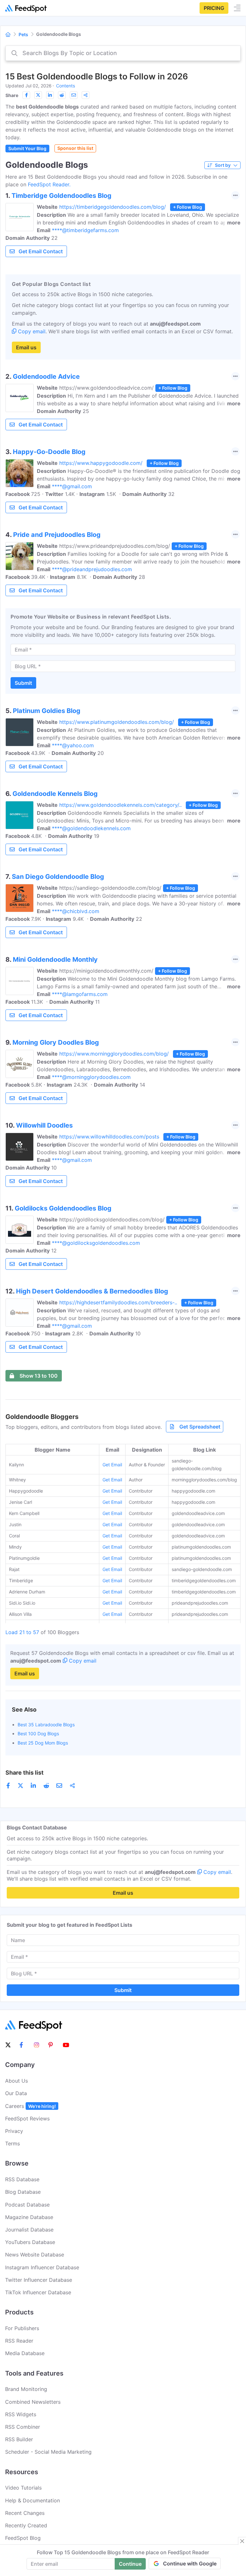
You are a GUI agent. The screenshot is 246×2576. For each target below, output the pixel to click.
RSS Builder (19, 2439)
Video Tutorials (23, 2488)
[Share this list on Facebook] (26, 95)
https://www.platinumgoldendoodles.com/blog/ (117, 722)
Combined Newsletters (33, 2402)
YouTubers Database (30, 2242)
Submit (23, 683)
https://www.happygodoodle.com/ (101, 463)
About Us (16, 2081)
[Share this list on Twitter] (38, 95)
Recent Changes (25, 2513)
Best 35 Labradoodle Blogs (46, 1725)
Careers (30, 2106)
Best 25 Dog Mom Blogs (43, 1743)
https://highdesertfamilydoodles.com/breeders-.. (118, 1302)
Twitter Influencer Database (39, 2280)
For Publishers (22, 2328)
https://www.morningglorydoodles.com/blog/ (114, 1054)
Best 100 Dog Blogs (38, 1734)
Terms (12, 2143)
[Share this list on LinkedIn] (50, 95)
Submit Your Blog (27, 148)
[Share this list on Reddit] (62, 95)
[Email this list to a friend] (74, 95)
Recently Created (26, 2525)
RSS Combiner (23, 2427)
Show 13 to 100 (39, 1376)
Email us (26, 347)
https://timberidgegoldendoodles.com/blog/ (113, 207)
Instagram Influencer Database (42, 2267)
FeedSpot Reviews (27, 2118)
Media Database (25, 2353)
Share (12, 95)
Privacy (14, 2131)
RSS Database (22, 2179)
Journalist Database (29, 2230)
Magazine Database (29, 2217)
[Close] (242, 2541)
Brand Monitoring (26, 2389)
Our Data (16, 2093)
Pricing (214, 8)
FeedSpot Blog (23, 2538)
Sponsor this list (75, 148)
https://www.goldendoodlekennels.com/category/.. (120, 805)
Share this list (25, 1773)
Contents (66, 86)
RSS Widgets (21, 2414)
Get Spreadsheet (200, 1427)
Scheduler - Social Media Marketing (48, 2452)
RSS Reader (19, 2341)
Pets (23, 34)
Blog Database (23, 2192)
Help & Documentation (33, 2500)
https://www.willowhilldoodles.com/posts (109, 1137)
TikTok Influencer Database (38, 2292)
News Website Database (35, 2255)
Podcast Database (27, 2205)
